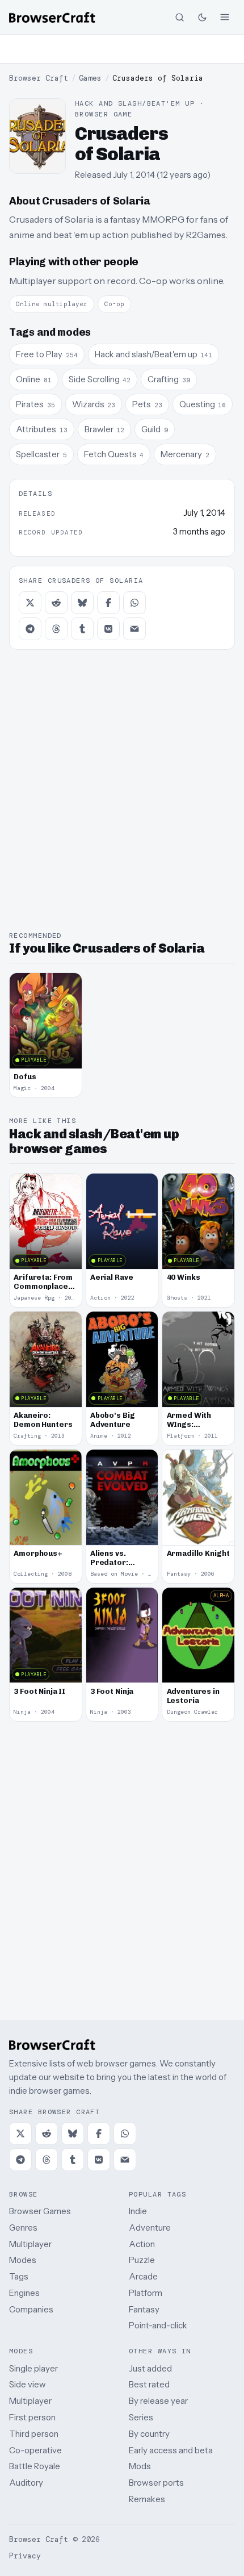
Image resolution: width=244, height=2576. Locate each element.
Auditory (26, 2483)
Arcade (143, 2276)
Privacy (25, 2556)
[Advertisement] (122, 49)
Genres (23, 2228)
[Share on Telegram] (30, 629)
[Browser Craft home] (52, 17)
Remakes (147, 2499)
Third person (34, 2434)
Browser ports (156, 2483)
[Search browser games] (179, 17)
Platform (146, 2293)
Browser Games (40, 2211)
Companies (31, 2309)
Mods (140, 2466)
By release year (158, 2401)
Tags (19, 2276)
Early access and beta (171, 2450)
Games (90, 78)
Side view (28, 2384)
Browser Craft (39, 78)
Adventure (150, 2228)
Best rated (149, 2384)
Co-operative (35, 2450)
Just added (150, 2368)
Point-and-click (158, 2325)
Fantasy (144, 2309)
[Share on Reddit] (56, 603)
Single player (33, 2368)
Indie (138, 2211)
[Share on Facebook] (108, 603)
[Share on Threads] (56, 629)
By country (149, 2434)
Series (141, 2417)
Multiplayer (30, 2244)
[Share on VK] (108, 629)
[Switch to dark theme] (202, 17)
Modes (23, 2260)
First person (32, 2417)
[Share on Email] (134, 629)
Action (142, 2244)
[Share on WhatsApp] (134, 603)
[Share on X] (30, 603)
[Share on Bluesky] (82, 603)
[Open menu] (225, 17)
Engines (24, 2293)
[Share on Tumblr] (82, 629)
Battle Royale (35, 2466)
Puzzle (142, 2260)
